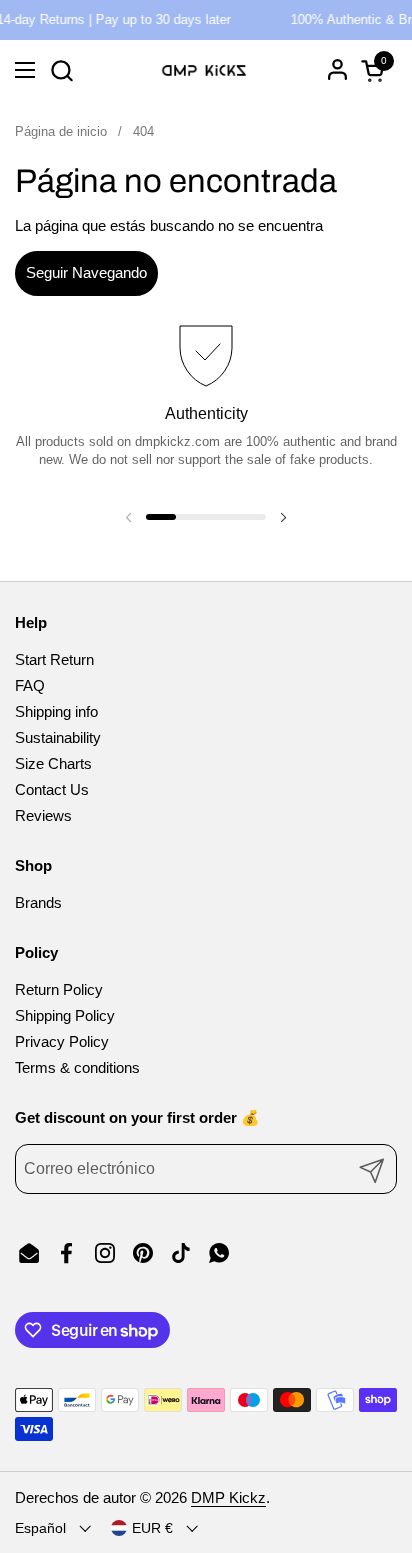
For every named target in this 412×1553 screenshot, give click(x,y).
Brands (38, 902)
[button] (61, 70)
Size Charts (53, 763)
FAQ (30, 685)
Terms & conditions (77, 1067)
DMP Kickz (228, 1497)
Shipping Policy (65, 1015)
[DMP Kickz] (203, 70)
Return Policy (59, 989)
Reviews (43, 815)
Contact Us (52, 789)
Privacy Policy (62, 1041)
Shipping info (56, 711)
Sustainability (58, 737)
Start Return (54, 659)
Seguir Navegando (86, 272)
